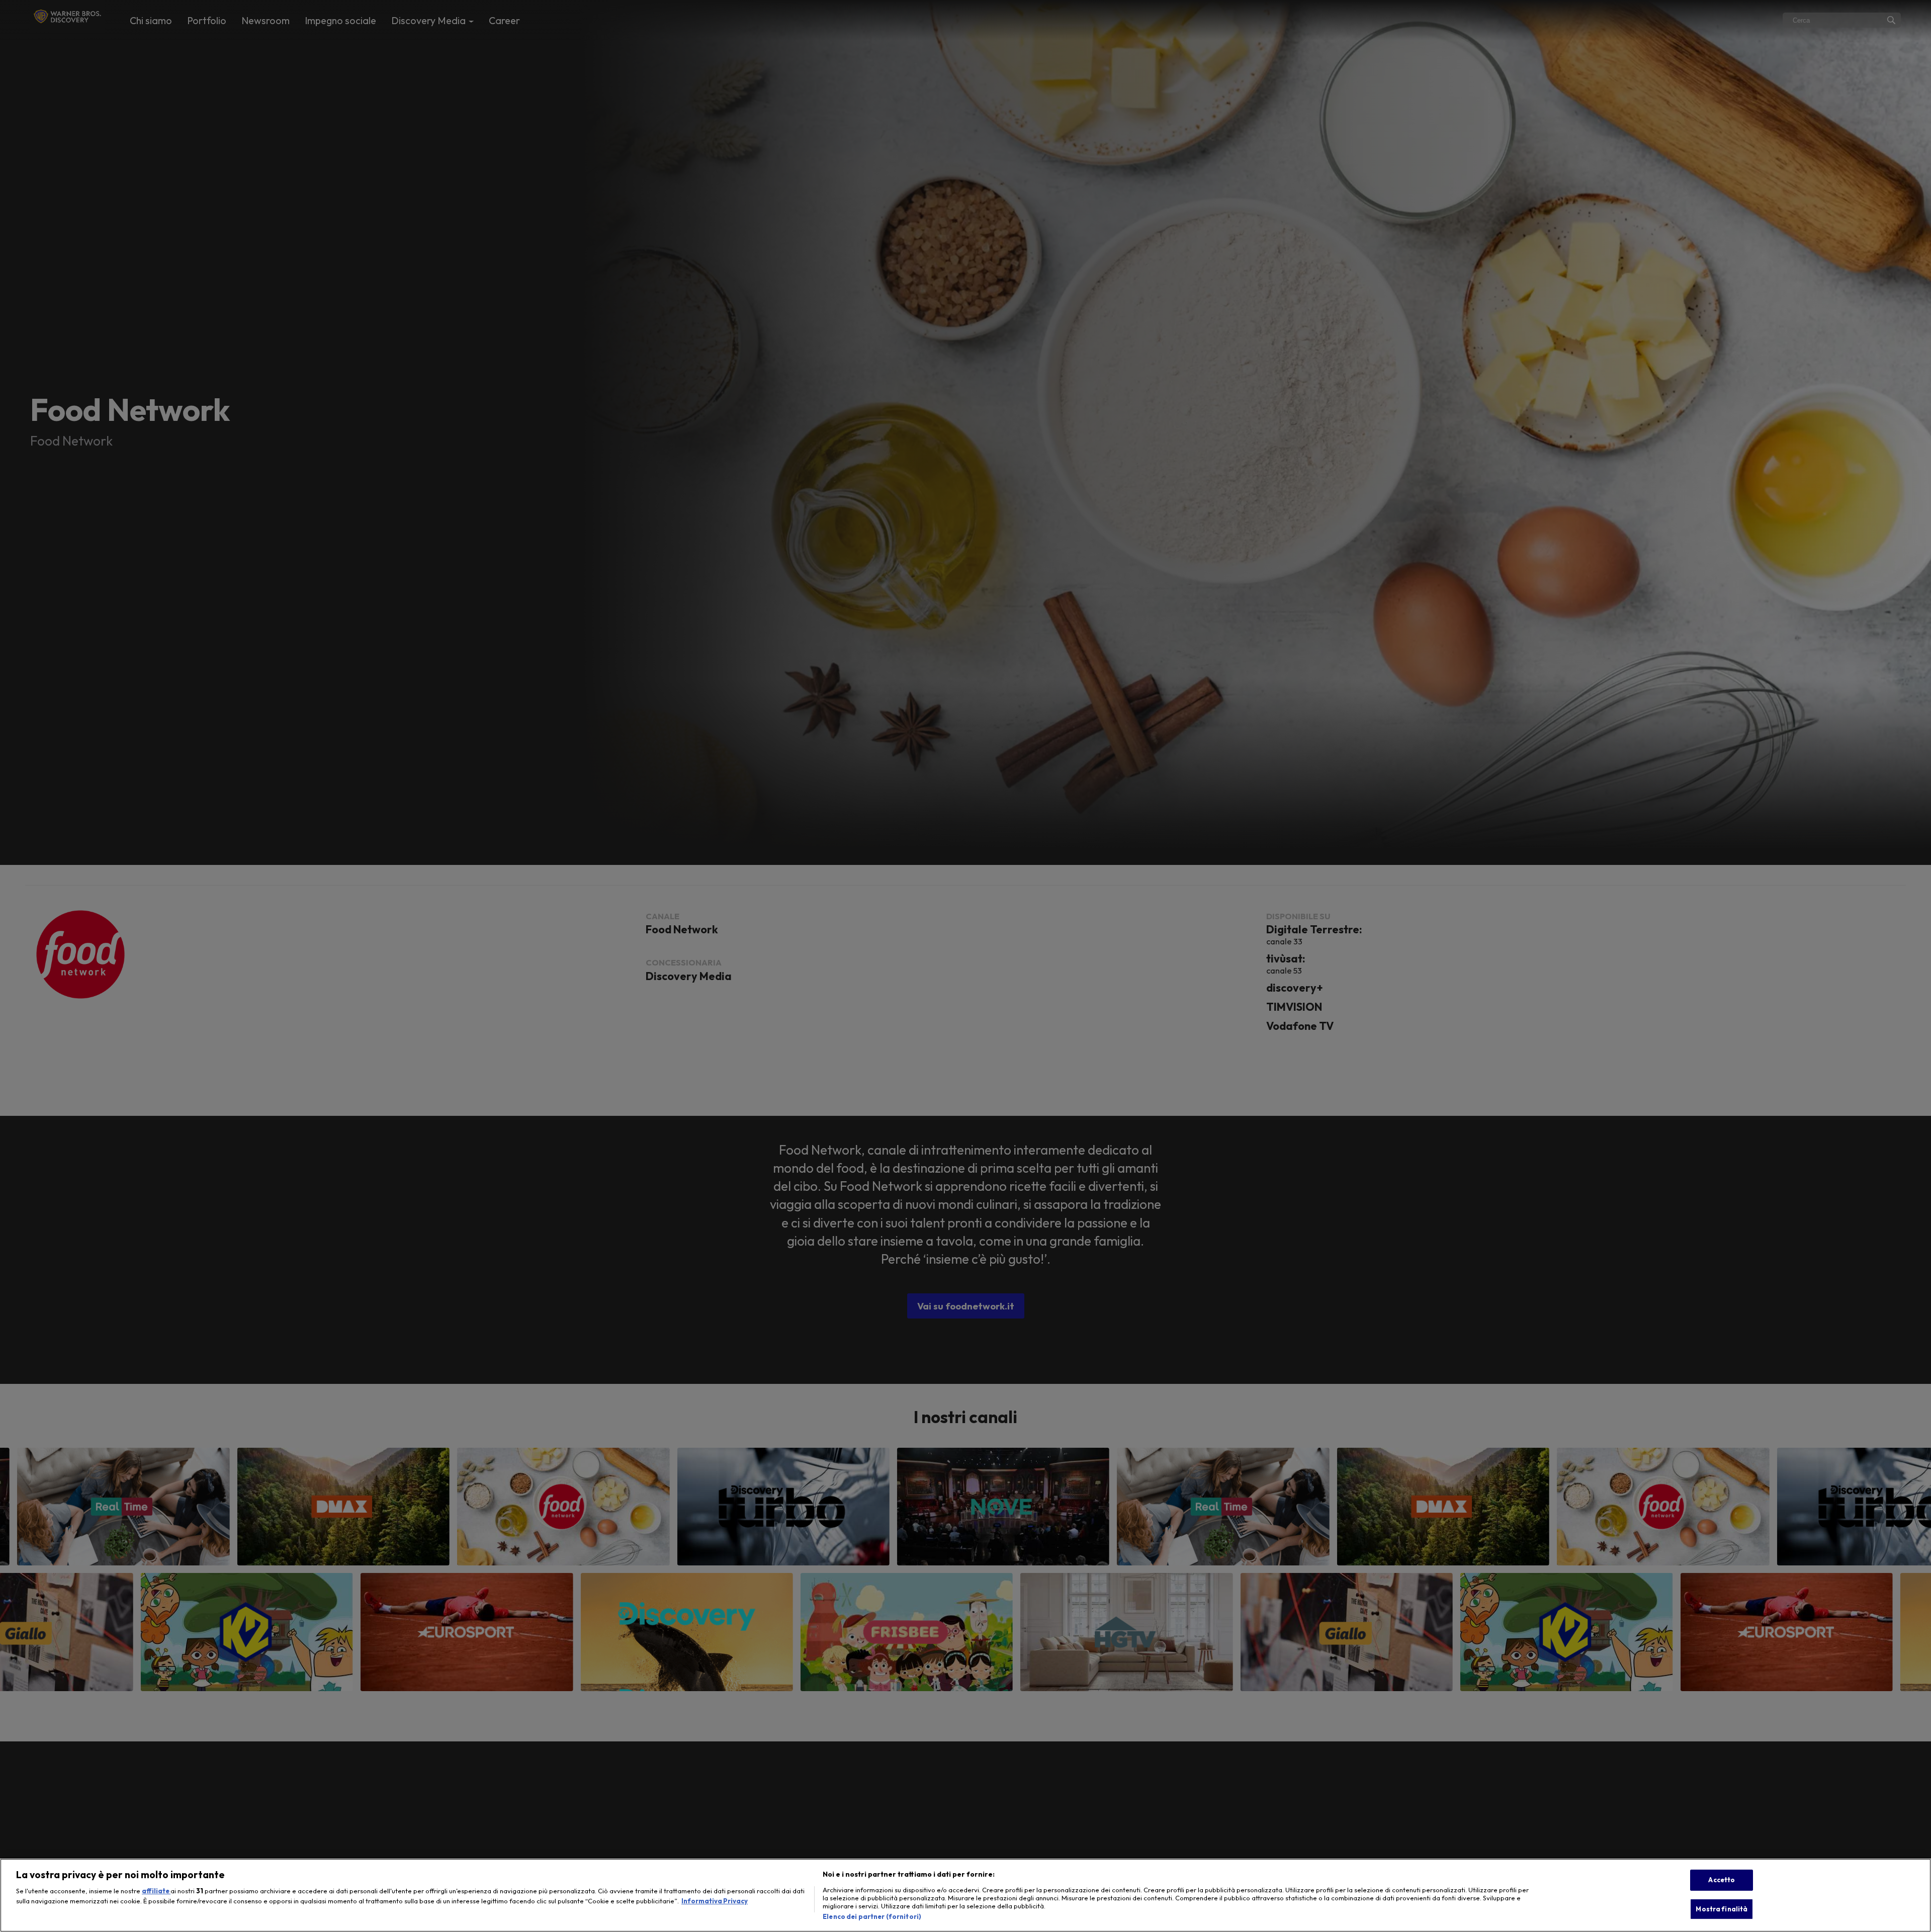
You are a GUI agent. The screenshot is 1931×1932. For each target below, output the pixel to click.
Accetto (1722, 1880)
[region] (965, 1895)
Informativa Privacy (715, 1901)
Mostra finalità (1722, 1909)
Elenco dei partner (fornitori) (872, 1916)
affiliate (156, 1891)
